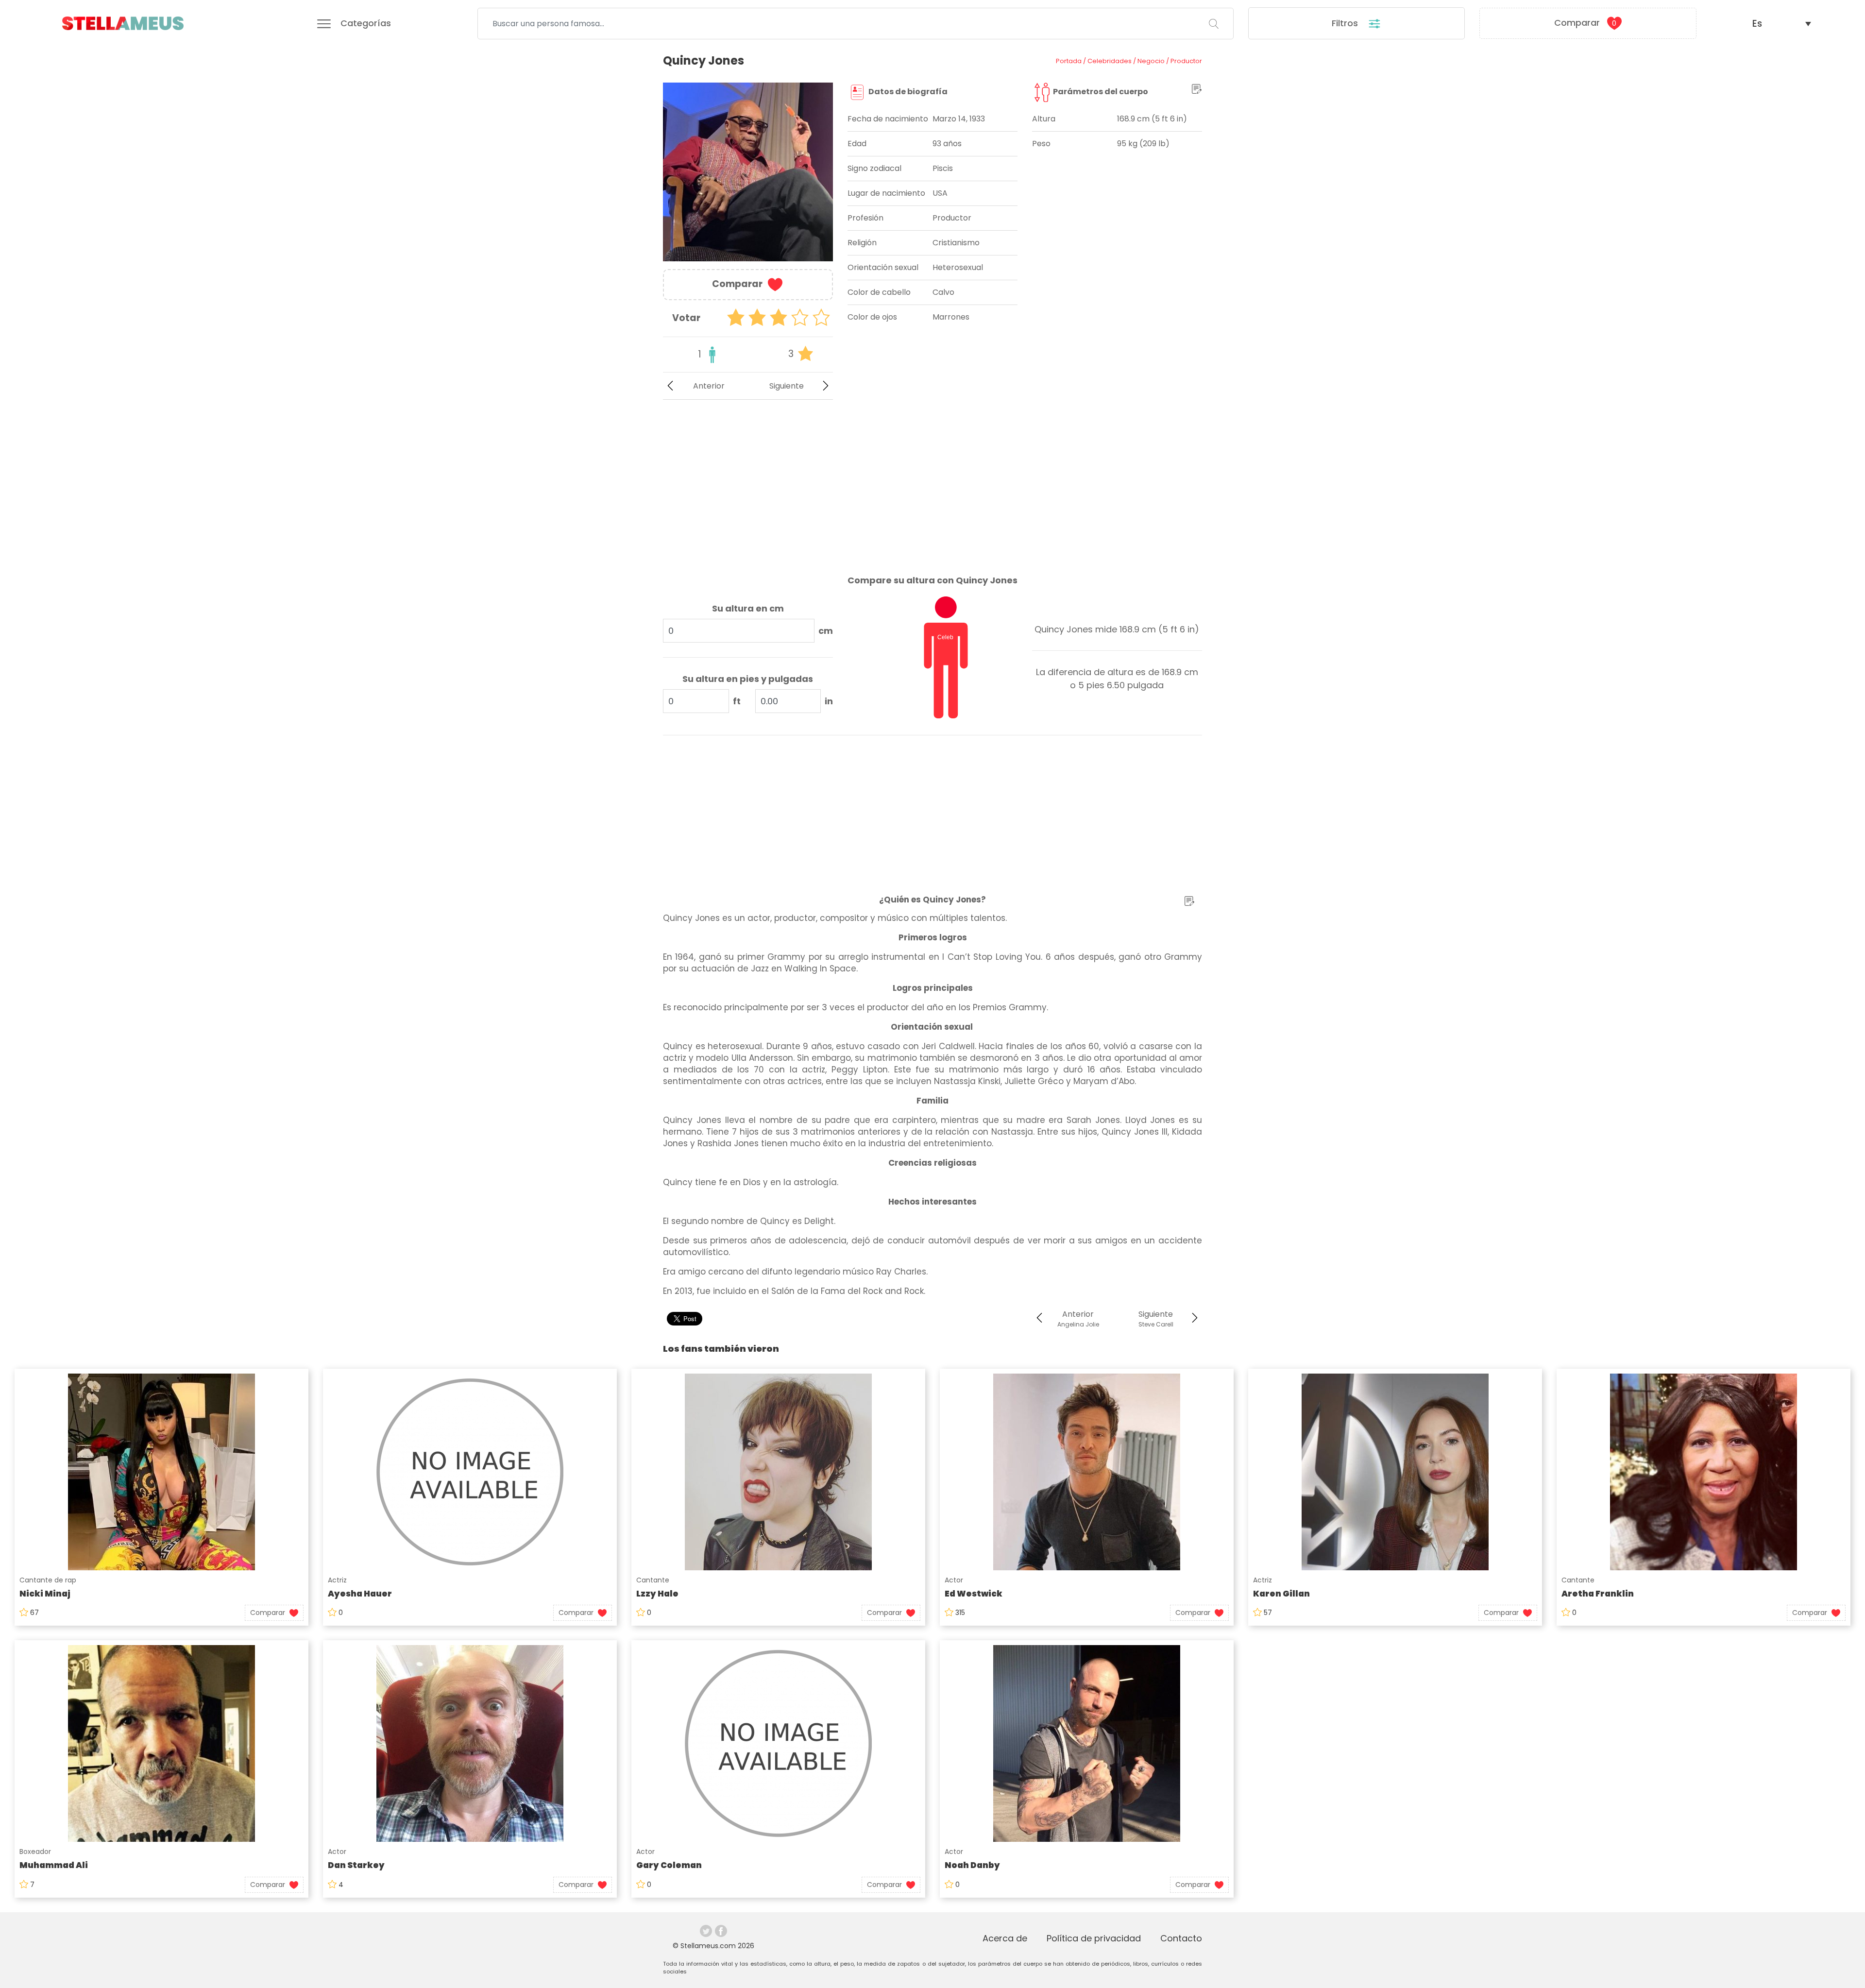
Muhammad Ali (54, 1865)
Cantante (653, 1580)
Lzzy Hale (657, 1594)
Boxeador (35, 1852)
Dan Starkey (356, 1865)
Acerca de (1005, 1938)
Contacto (1181, 1938)
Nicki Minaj (45, 1594)
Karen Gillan (1281, 1594)
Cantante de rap (48, 1580)
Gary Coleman (669, 1865)
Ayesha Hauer (360, 1594)
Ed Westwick (974, 1594)
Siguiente (787, 386)
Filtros (1346, 23)
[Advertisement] (748, 479)
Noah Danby (972, 1865)
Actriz (337, 1580)
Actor (954, 1580)
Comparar (1585, 23)
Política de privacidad (1094, 1938)
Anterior (709, 386)
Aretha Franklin (1598, 1594)
